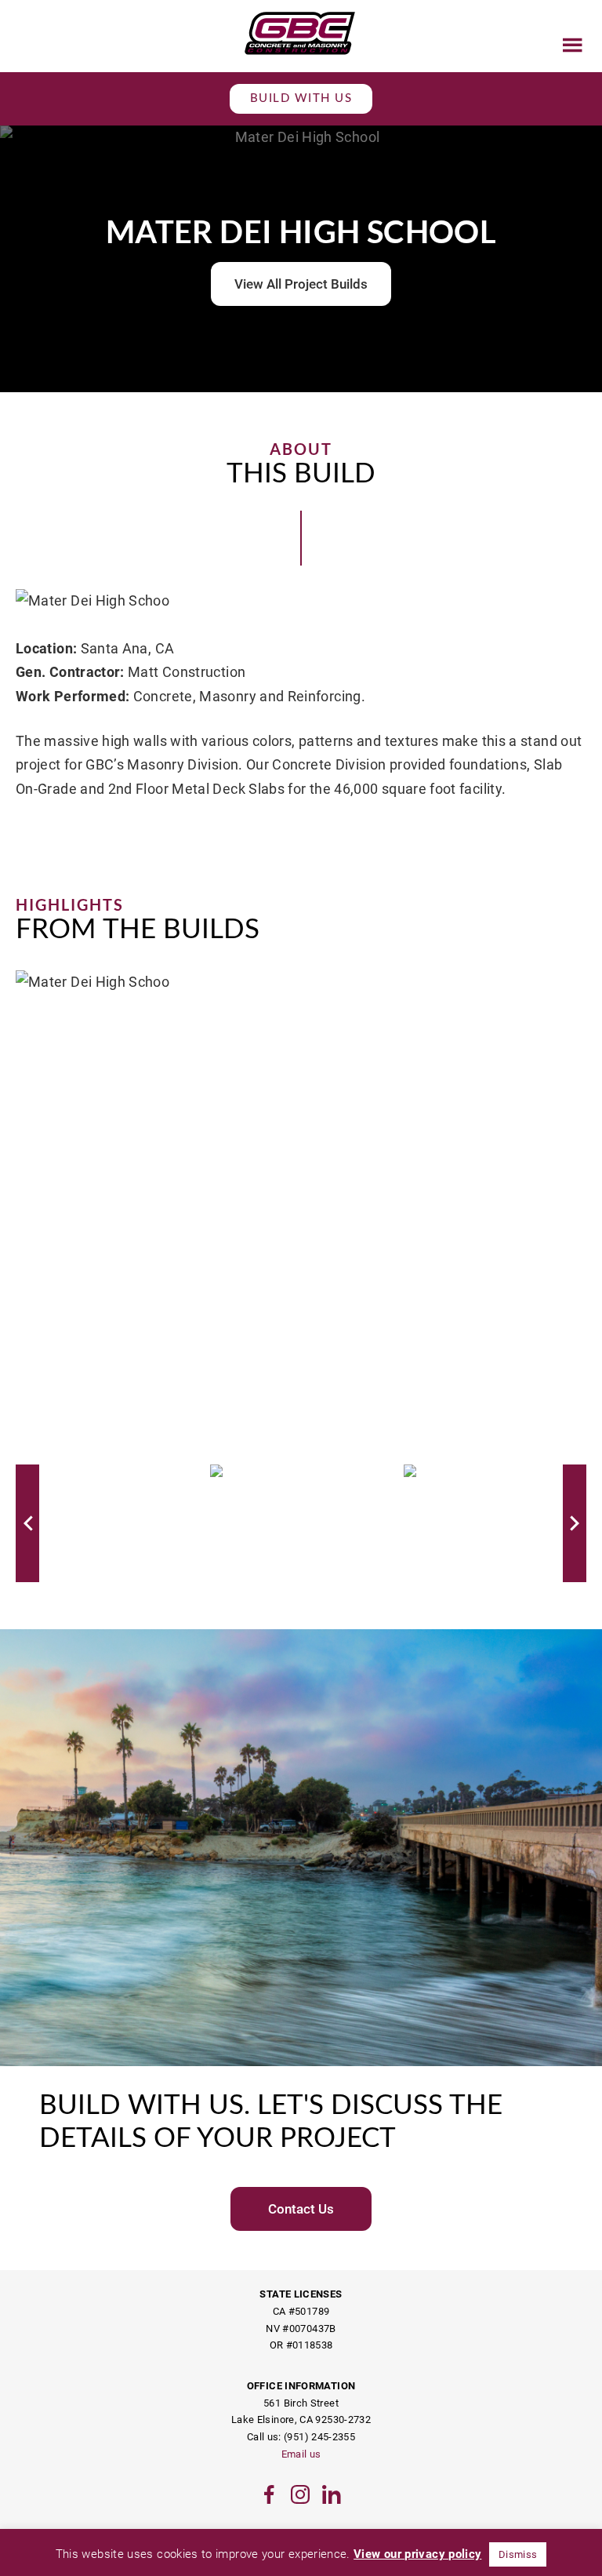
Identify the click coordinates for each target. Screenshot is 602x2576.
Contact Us (301, 2209)
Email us (301, 2454)
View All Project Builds (301, 284)
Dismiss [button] (518, 2554)
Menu (573, 45)
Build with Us (301, 98)
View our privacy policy (417, 2554)
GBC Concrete (301, 33)
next (575, 1523)
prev (27, 1523)
